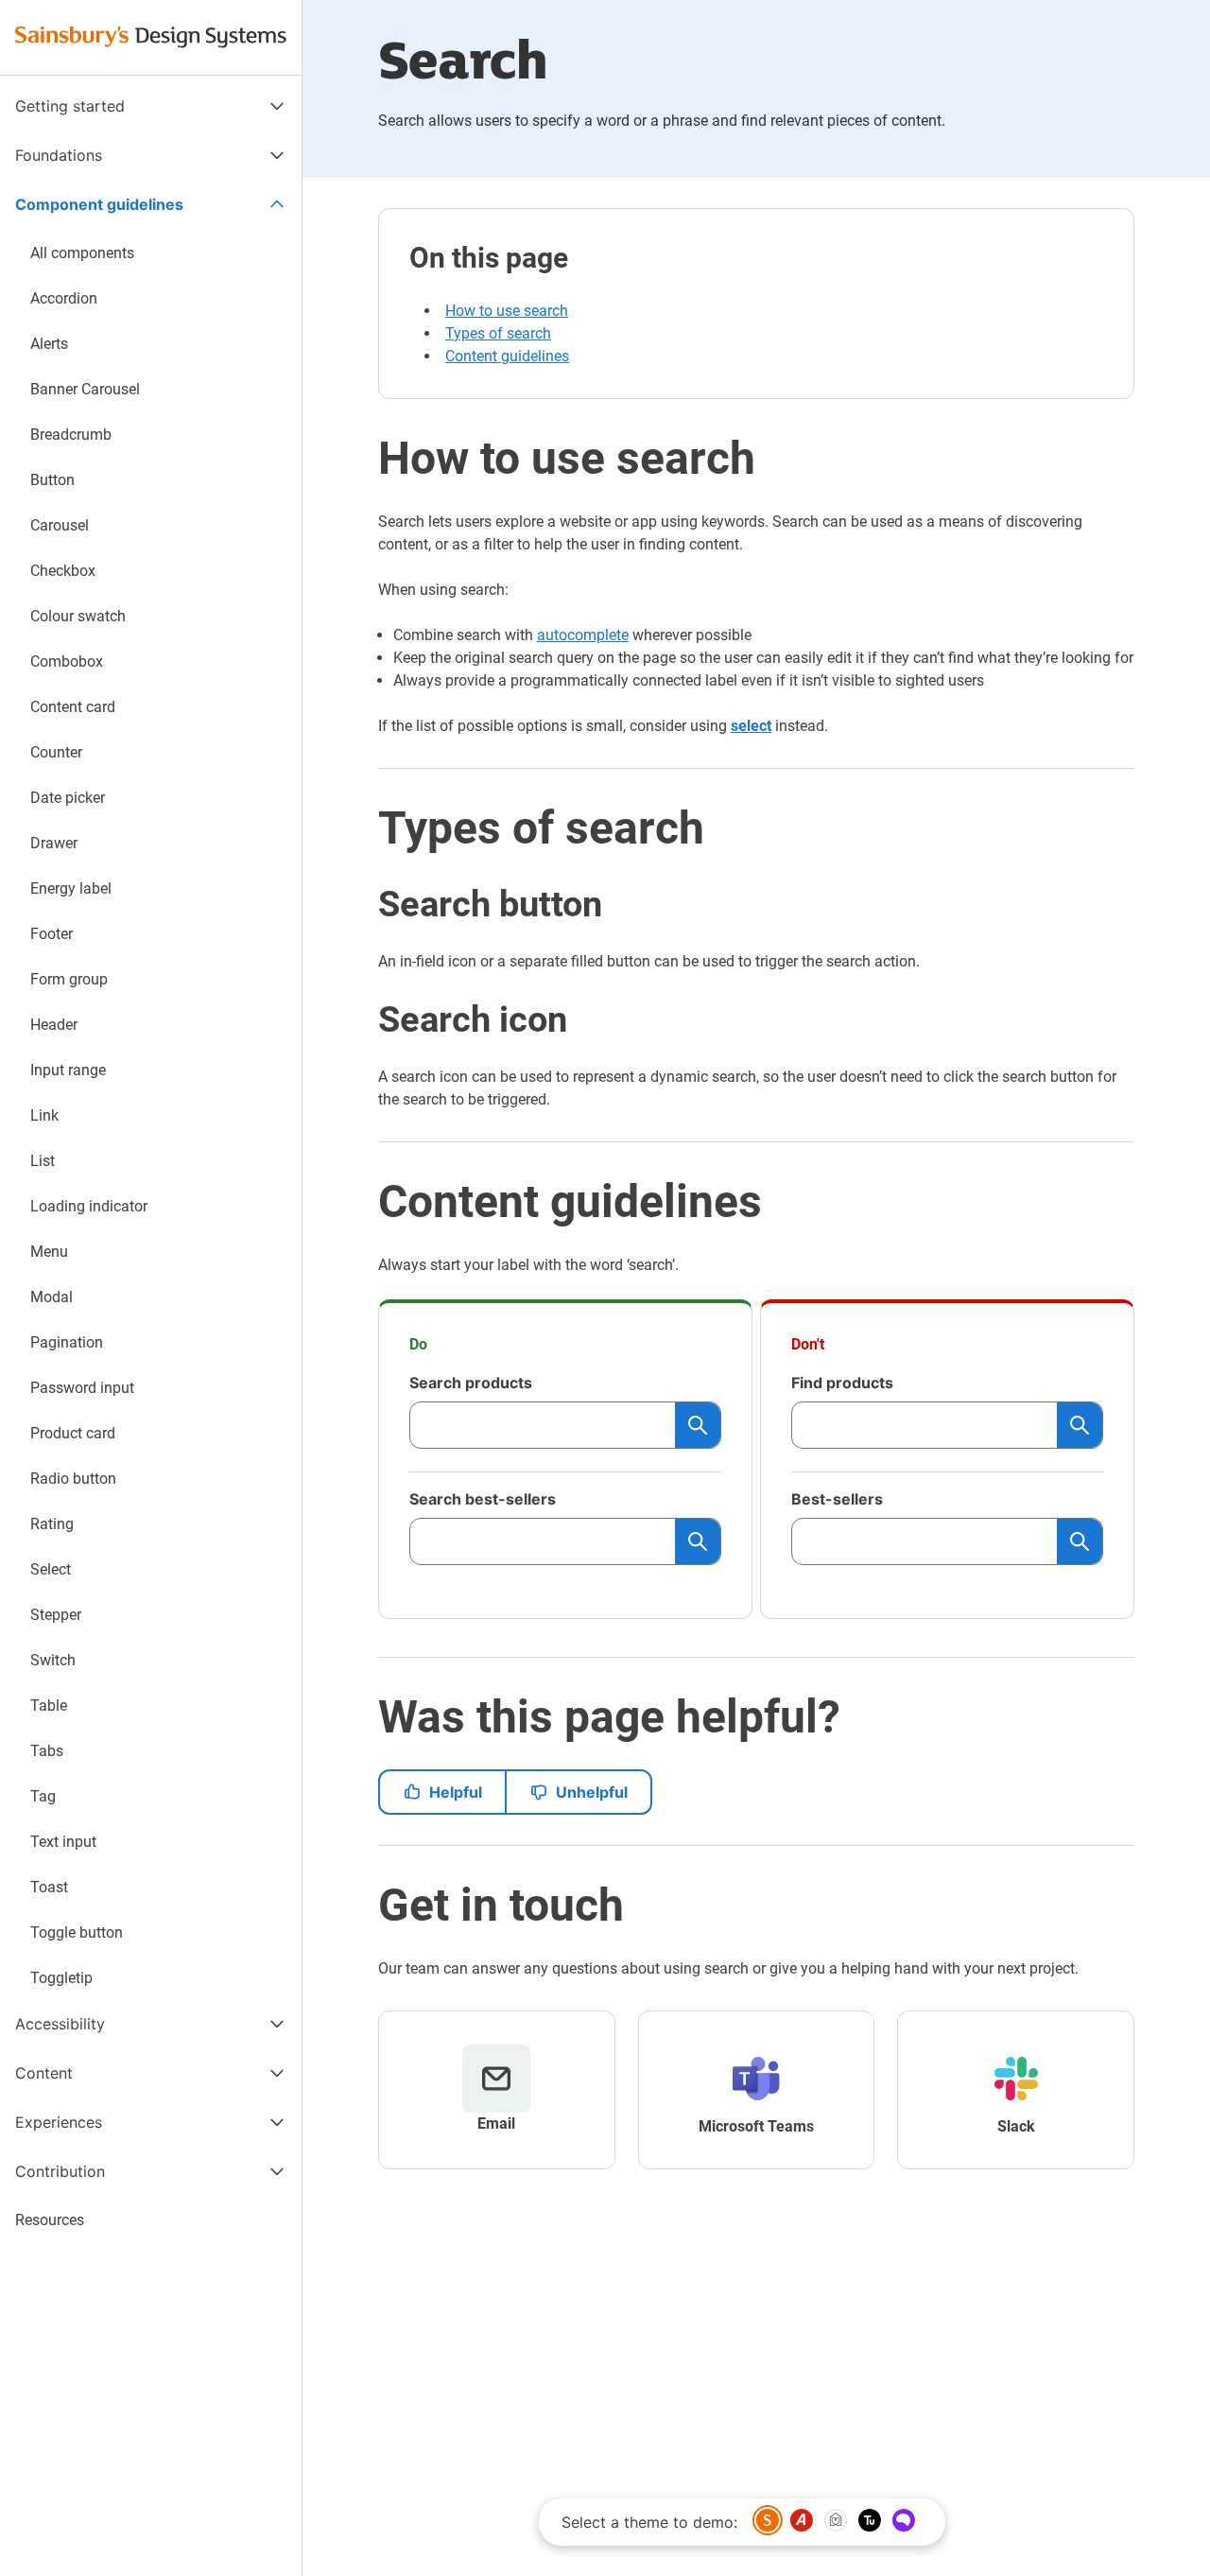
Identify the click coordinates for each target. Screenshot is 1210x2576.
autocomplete (583, 635)
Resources (50, 2220)
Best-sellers (837, 1499)
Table (49, 1706)
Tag (43, 1796)
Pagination (67, 1342)
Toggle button (77, 1932)
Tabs (47, 1751)
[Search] (698, 1425)
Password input (82, 1388)
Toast (49, 1887)
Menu (49, 1252)
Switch (53, 1660)
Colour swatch (78, 616)
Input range (68, 1070)
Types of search (498, 333)
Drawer (54, 843)
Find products (842, 1383)
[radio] (768, 2520)
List (43, 1161)
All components (82, 253)
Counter (56, 752)
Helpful (456, 1792)
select (751, 726)
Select (51, 1569)
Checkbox (63, 571)
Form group (69, 979)
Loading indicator (89, 1206)
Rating (52, 1524)
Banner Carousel (85, 389)
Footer (52, 934)
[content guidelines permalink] (363, 1202)
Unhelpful (592, 1792)
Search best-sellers (483, 1499)
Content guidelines (507, 356)
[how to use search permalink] (363, 459)
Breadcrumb (71, 435)
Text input (63, 1842)
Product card (73, 1433)
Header (54, 1025)
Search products (471, 1383)
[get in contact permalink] (363, 1906)
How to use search (507, 311)
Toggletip (61, 1978)
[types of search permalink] (363, 828)
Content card (73, 707)
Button (52, 480)
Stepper (56, 1615)
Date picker (68, 798)
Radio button (73, 1479)
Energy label (71, 888)
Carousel (60, 525)
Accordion (64, 298)
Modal (52, 1297)
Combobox (67, 661)
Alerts (49, 344)
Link (44, 1115)
